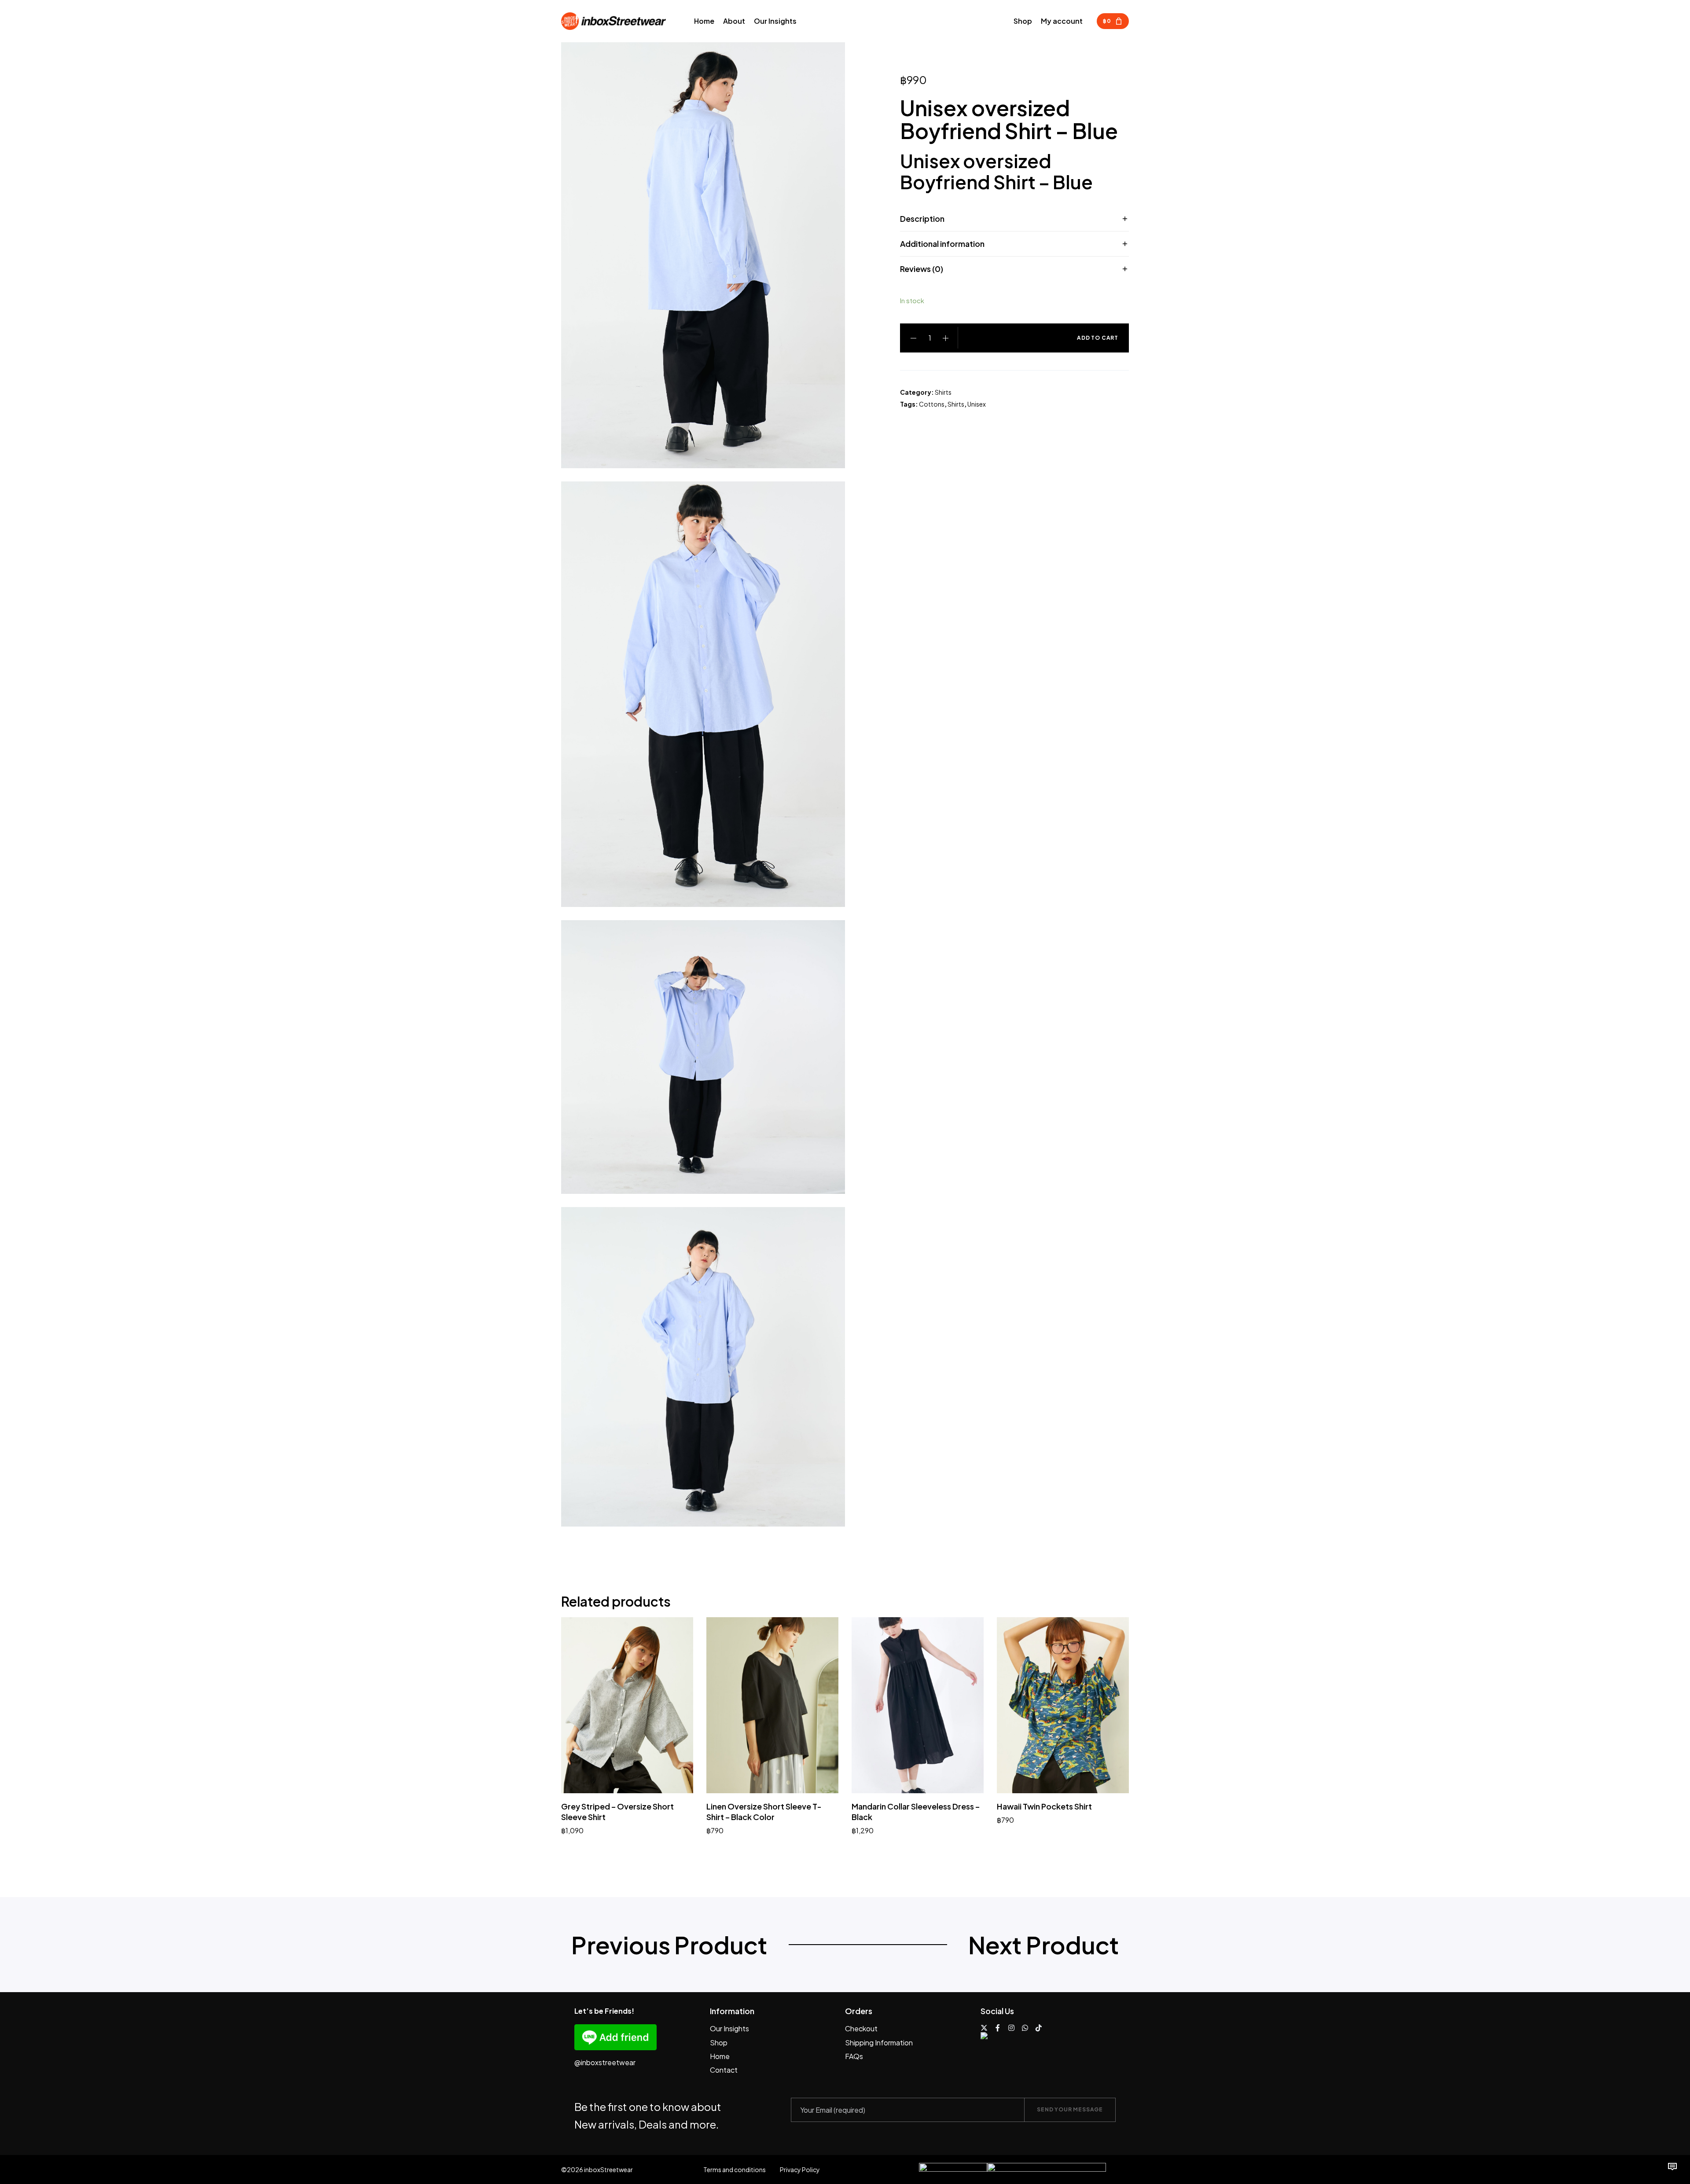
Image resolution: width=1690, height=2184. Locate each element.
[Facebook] (998, 2028)
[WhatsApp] (1025, 2028)
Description (922, 218)
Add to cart (1098, 338)
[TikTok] (1039, 2028)
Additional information (942, 244)
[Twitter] (984, 2028)
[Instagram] (1011, 2028)
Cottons (932, 404)
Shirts (943, 392)
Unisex (977, 404)
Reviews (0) (922, 269)
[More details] (1672, 2166)
